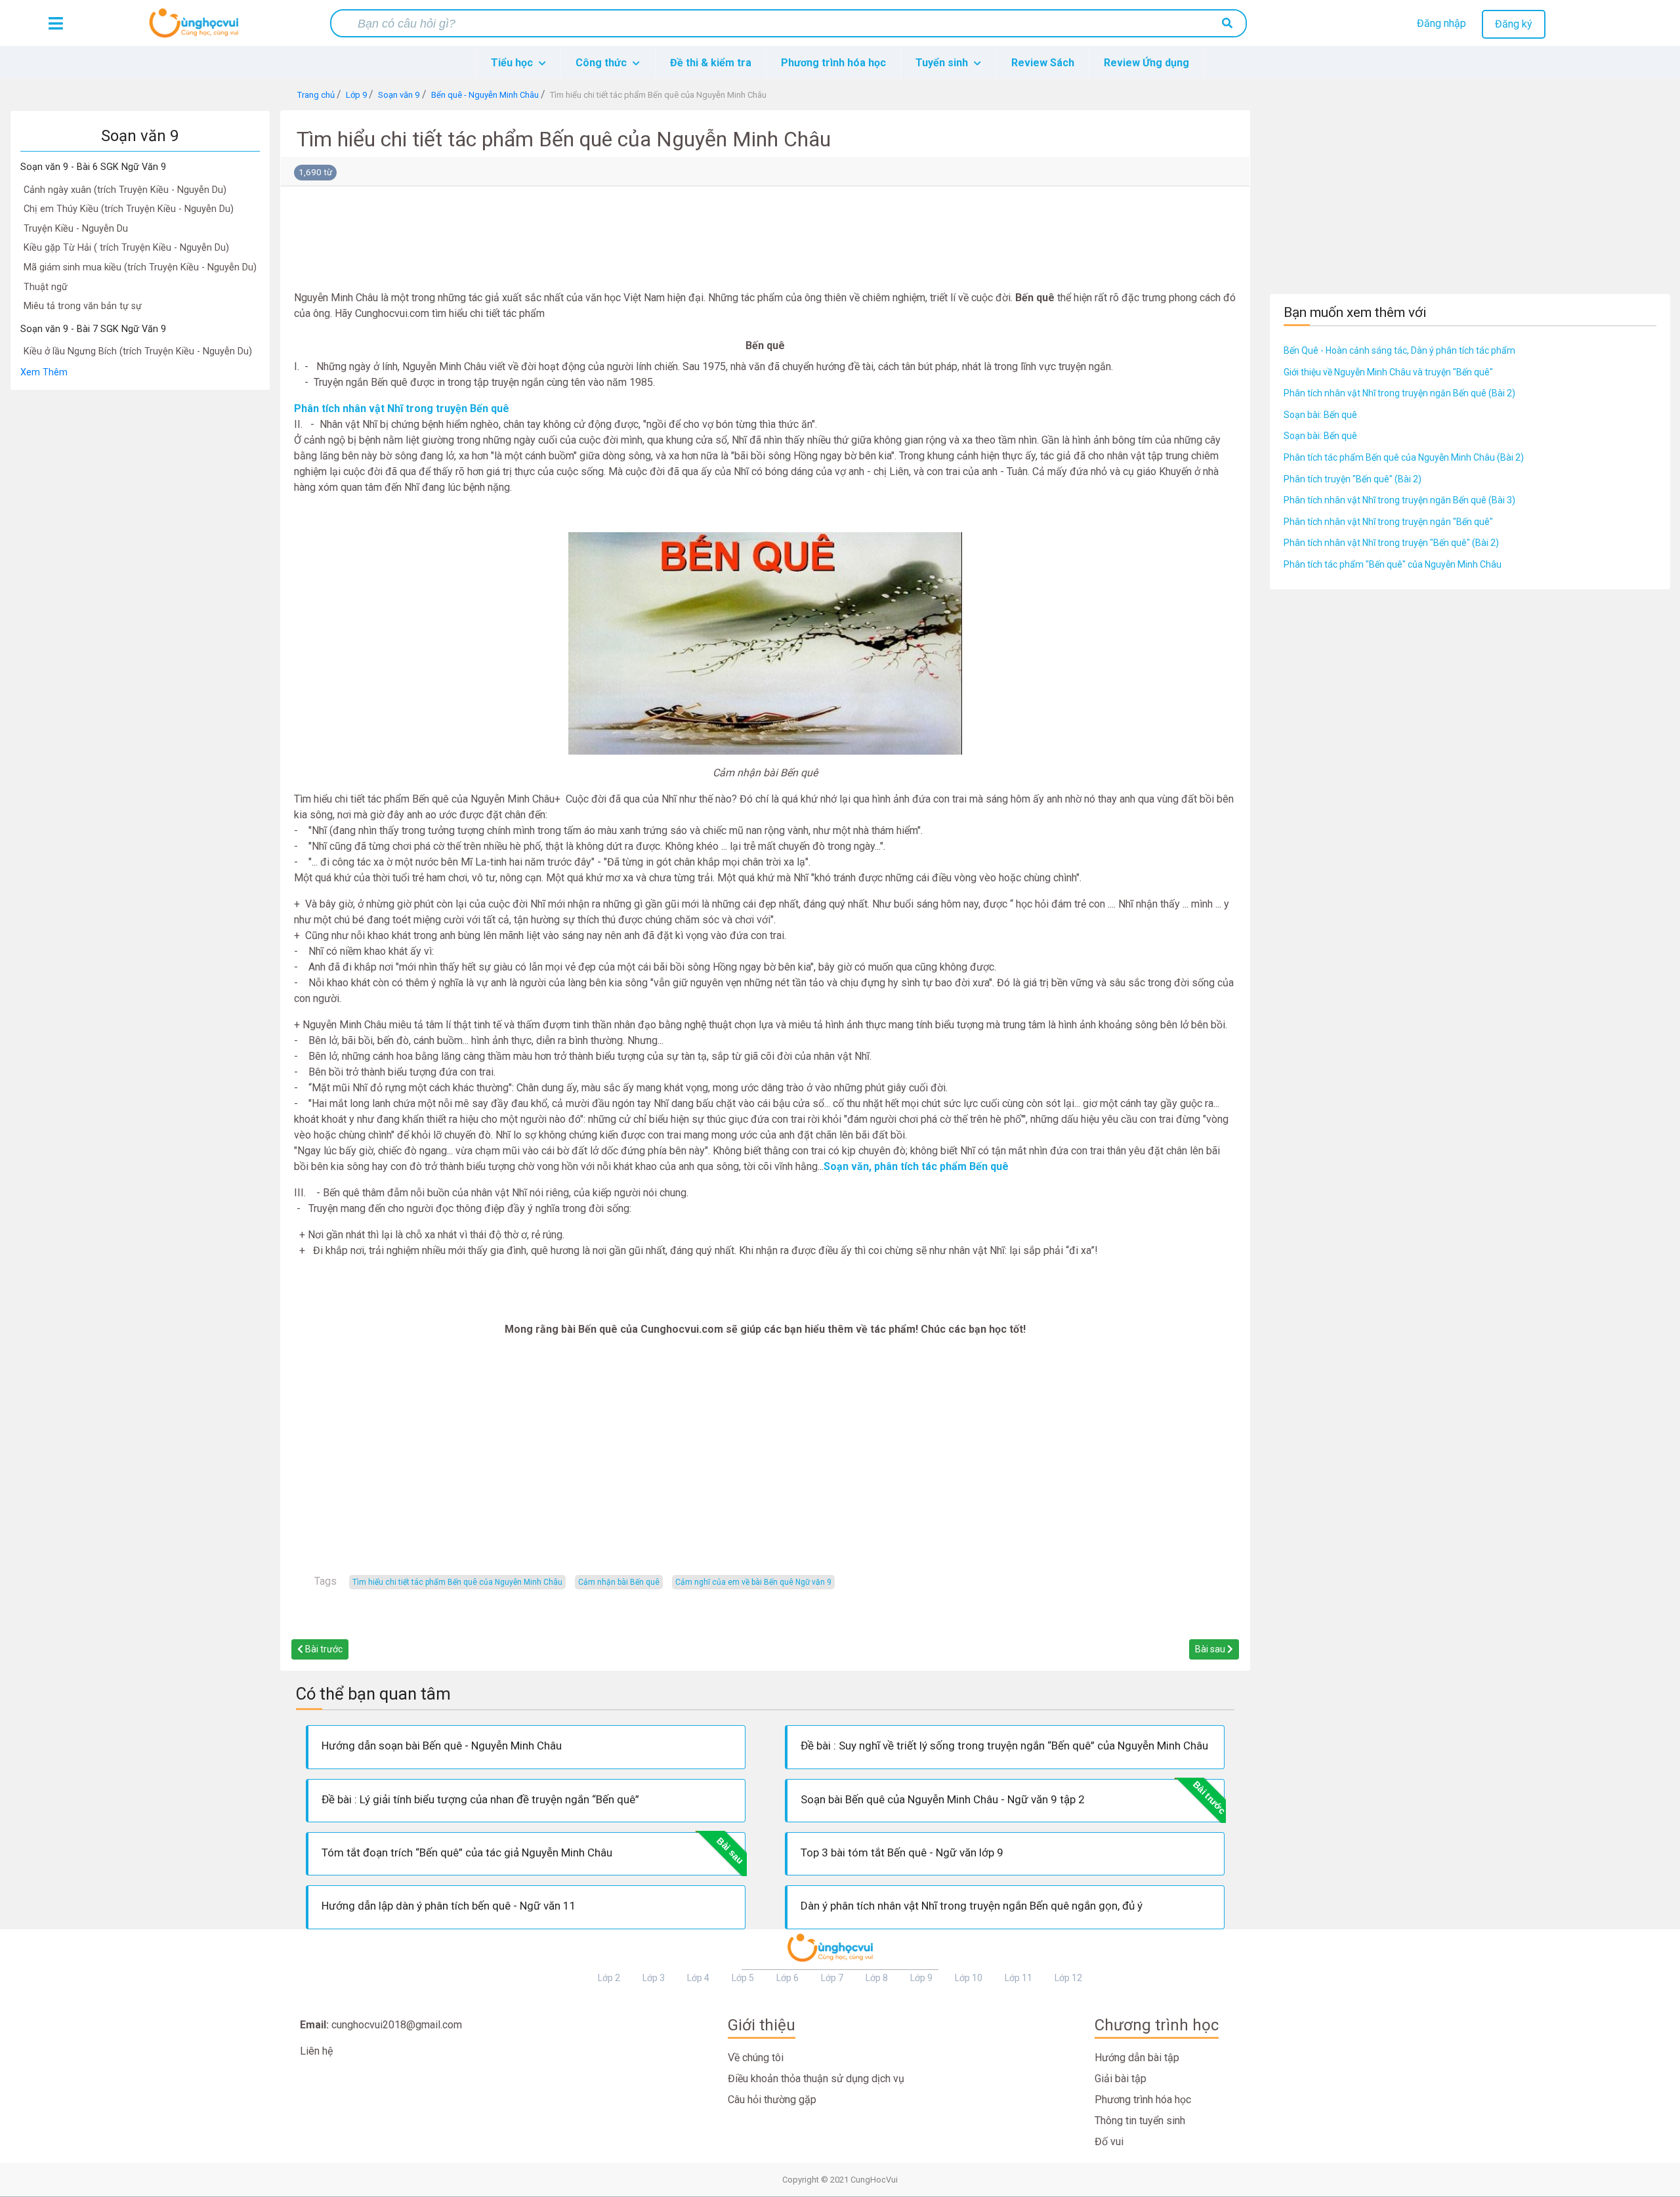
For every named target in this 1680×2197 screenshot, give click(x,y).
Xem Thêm (44, 372)
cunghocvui (197, 28)
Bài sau (1211, 1649)
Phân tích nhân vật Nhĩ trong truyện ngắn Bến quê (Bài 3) (1399, 500)
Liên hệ (316, 2051)
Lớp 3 (654, 1978)
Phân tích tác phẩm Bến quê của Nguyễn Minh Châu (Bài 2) (1404, 457)
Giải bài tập (1121, 2079)
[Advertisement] (140, 587)
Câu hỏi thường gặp (772, 2100)
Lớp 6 (787, 1978)
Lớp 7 (832, 1978)
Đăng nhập (1441, 23)
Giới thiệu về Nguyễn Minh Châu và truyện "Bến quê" (1388, 372)
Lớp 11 (1018, 1978)
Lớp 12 (1068, 1978)
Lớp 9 (921, 1978)
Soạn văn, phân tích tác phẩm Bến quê (916, 1166)
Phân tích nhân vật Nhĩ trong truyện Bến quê (402, 408)
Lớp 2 (609, 1978)
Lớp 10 (969, 1978)
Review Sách (1043, 63)
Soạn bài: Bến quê (1320, 415)
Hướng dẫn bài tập (1137, 2058)
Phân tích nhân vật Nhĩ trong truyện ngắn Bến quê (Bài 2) (1399, 393)
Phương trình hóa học (833, 63)
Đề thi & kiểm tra (711, 63)
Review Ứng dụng (1146, 63)
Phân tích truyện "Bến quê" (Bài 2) (1353, 479)
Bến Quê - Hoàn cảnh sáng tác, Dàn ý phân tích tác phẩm (1399, 350)
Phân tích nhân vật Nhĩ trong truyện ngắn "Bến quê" (1388, 522)
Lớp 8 (877, 1978)
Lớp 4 (698, 1978)
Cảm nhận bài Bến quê (619, 1582)
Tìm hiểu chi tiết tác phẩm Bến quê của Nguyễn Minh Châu (457, 1582)
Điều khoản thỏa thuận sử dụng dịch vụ (816, 2079)
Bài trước (323, 1649)
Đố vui (1109, 2142)
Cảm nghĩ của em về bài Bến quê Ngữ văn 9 (753, 1582)
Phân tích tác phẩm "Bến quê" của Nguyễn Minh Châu (1393, 564)
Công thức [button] (602, 63)
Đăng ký (1514, 24)
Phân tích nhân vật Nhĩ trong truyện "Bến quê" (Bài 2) (1391, 543)
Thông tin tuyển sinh (1140, 2121)
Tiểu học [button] (513, 63)
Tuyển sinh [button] (943, 63)
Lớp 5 (743, 1978)
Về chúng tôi (756, 2058)
